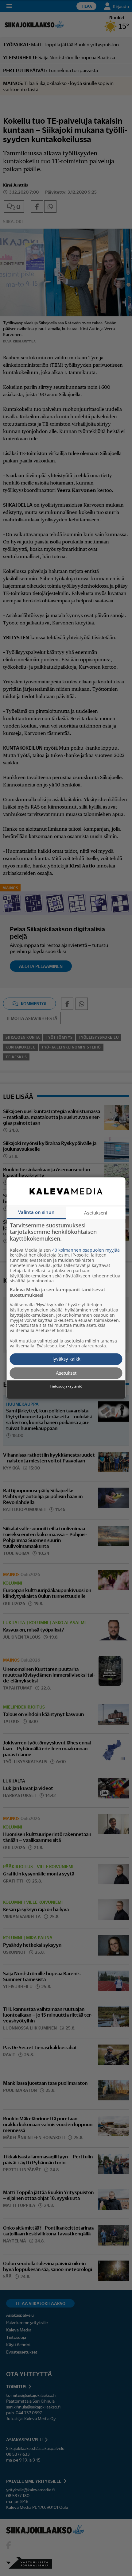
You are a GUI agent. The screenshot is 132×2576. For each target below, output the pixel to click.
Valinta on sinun (36, 1212)
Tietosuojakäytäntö (66, 1387)
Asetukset (66, 1373)
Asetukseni (96, 1213)
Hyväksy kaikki (66, 1359)
